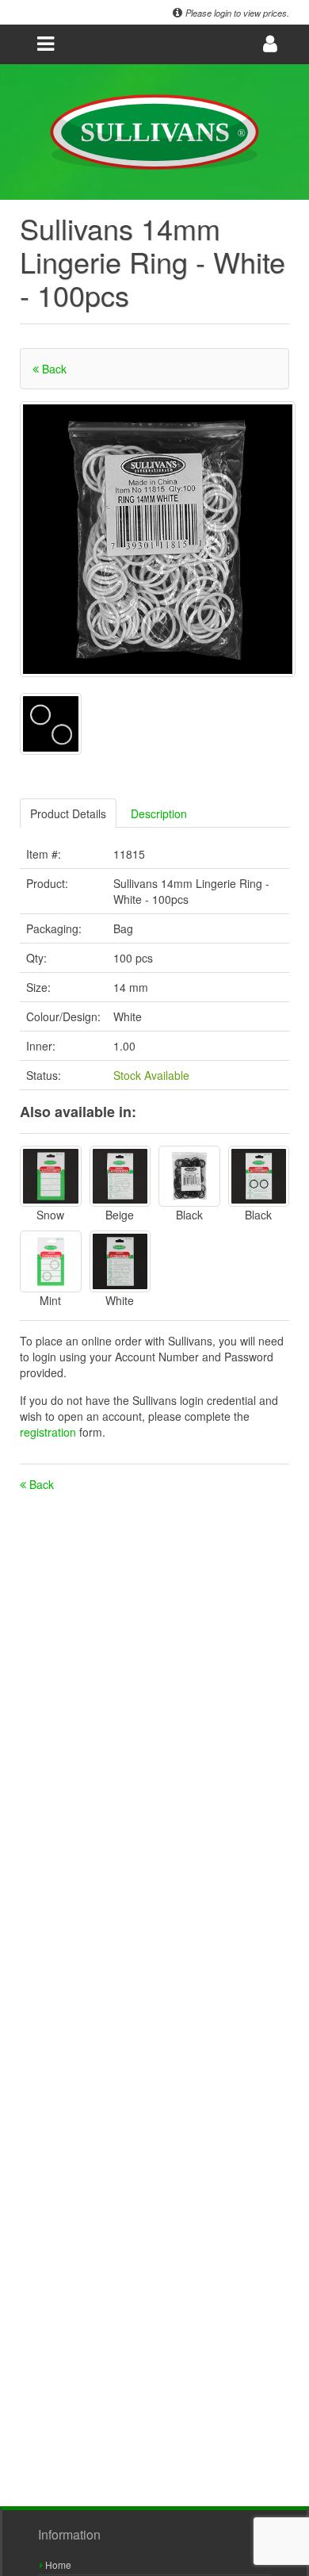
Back (53, 369)
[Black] (189, 1177)
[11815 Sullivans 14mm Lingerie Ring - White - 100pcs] (158, 539)
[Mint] (51, 1261)
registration (50, 1432)
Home (57, 2565)
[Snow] (51, 1177)
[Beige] (120, 1177)
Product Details (68, 813)
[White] (120, 1261)
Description (159, 813)
